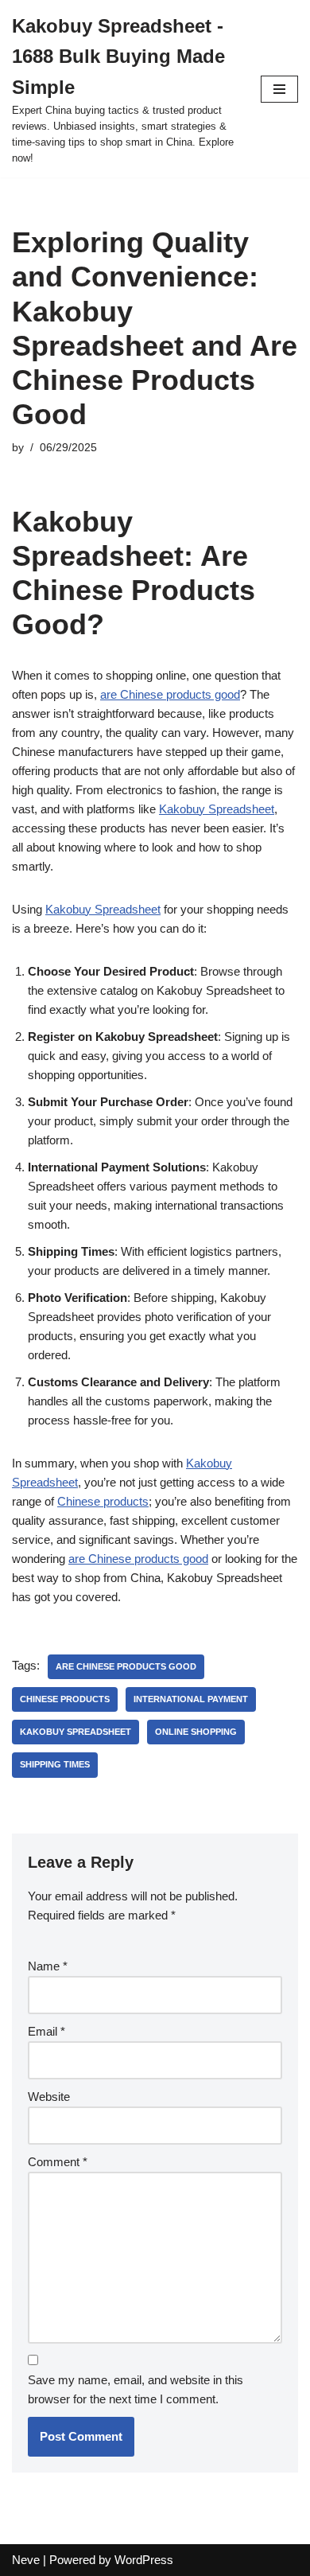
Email (46, 2031)
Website (49, 2097)
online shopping (196, 1732)
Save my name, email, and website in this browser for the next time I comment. (136, 2389)
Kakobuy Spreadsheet (217, 809)
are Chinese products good (170, 694)
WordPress (144, 2560)
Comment (58, 2162)
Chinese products (103, 1501)
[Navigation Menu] (279, 89)
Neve (26, 2560)
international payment (191, 1699)
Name (48, 1966)
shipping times (55, 1764)
